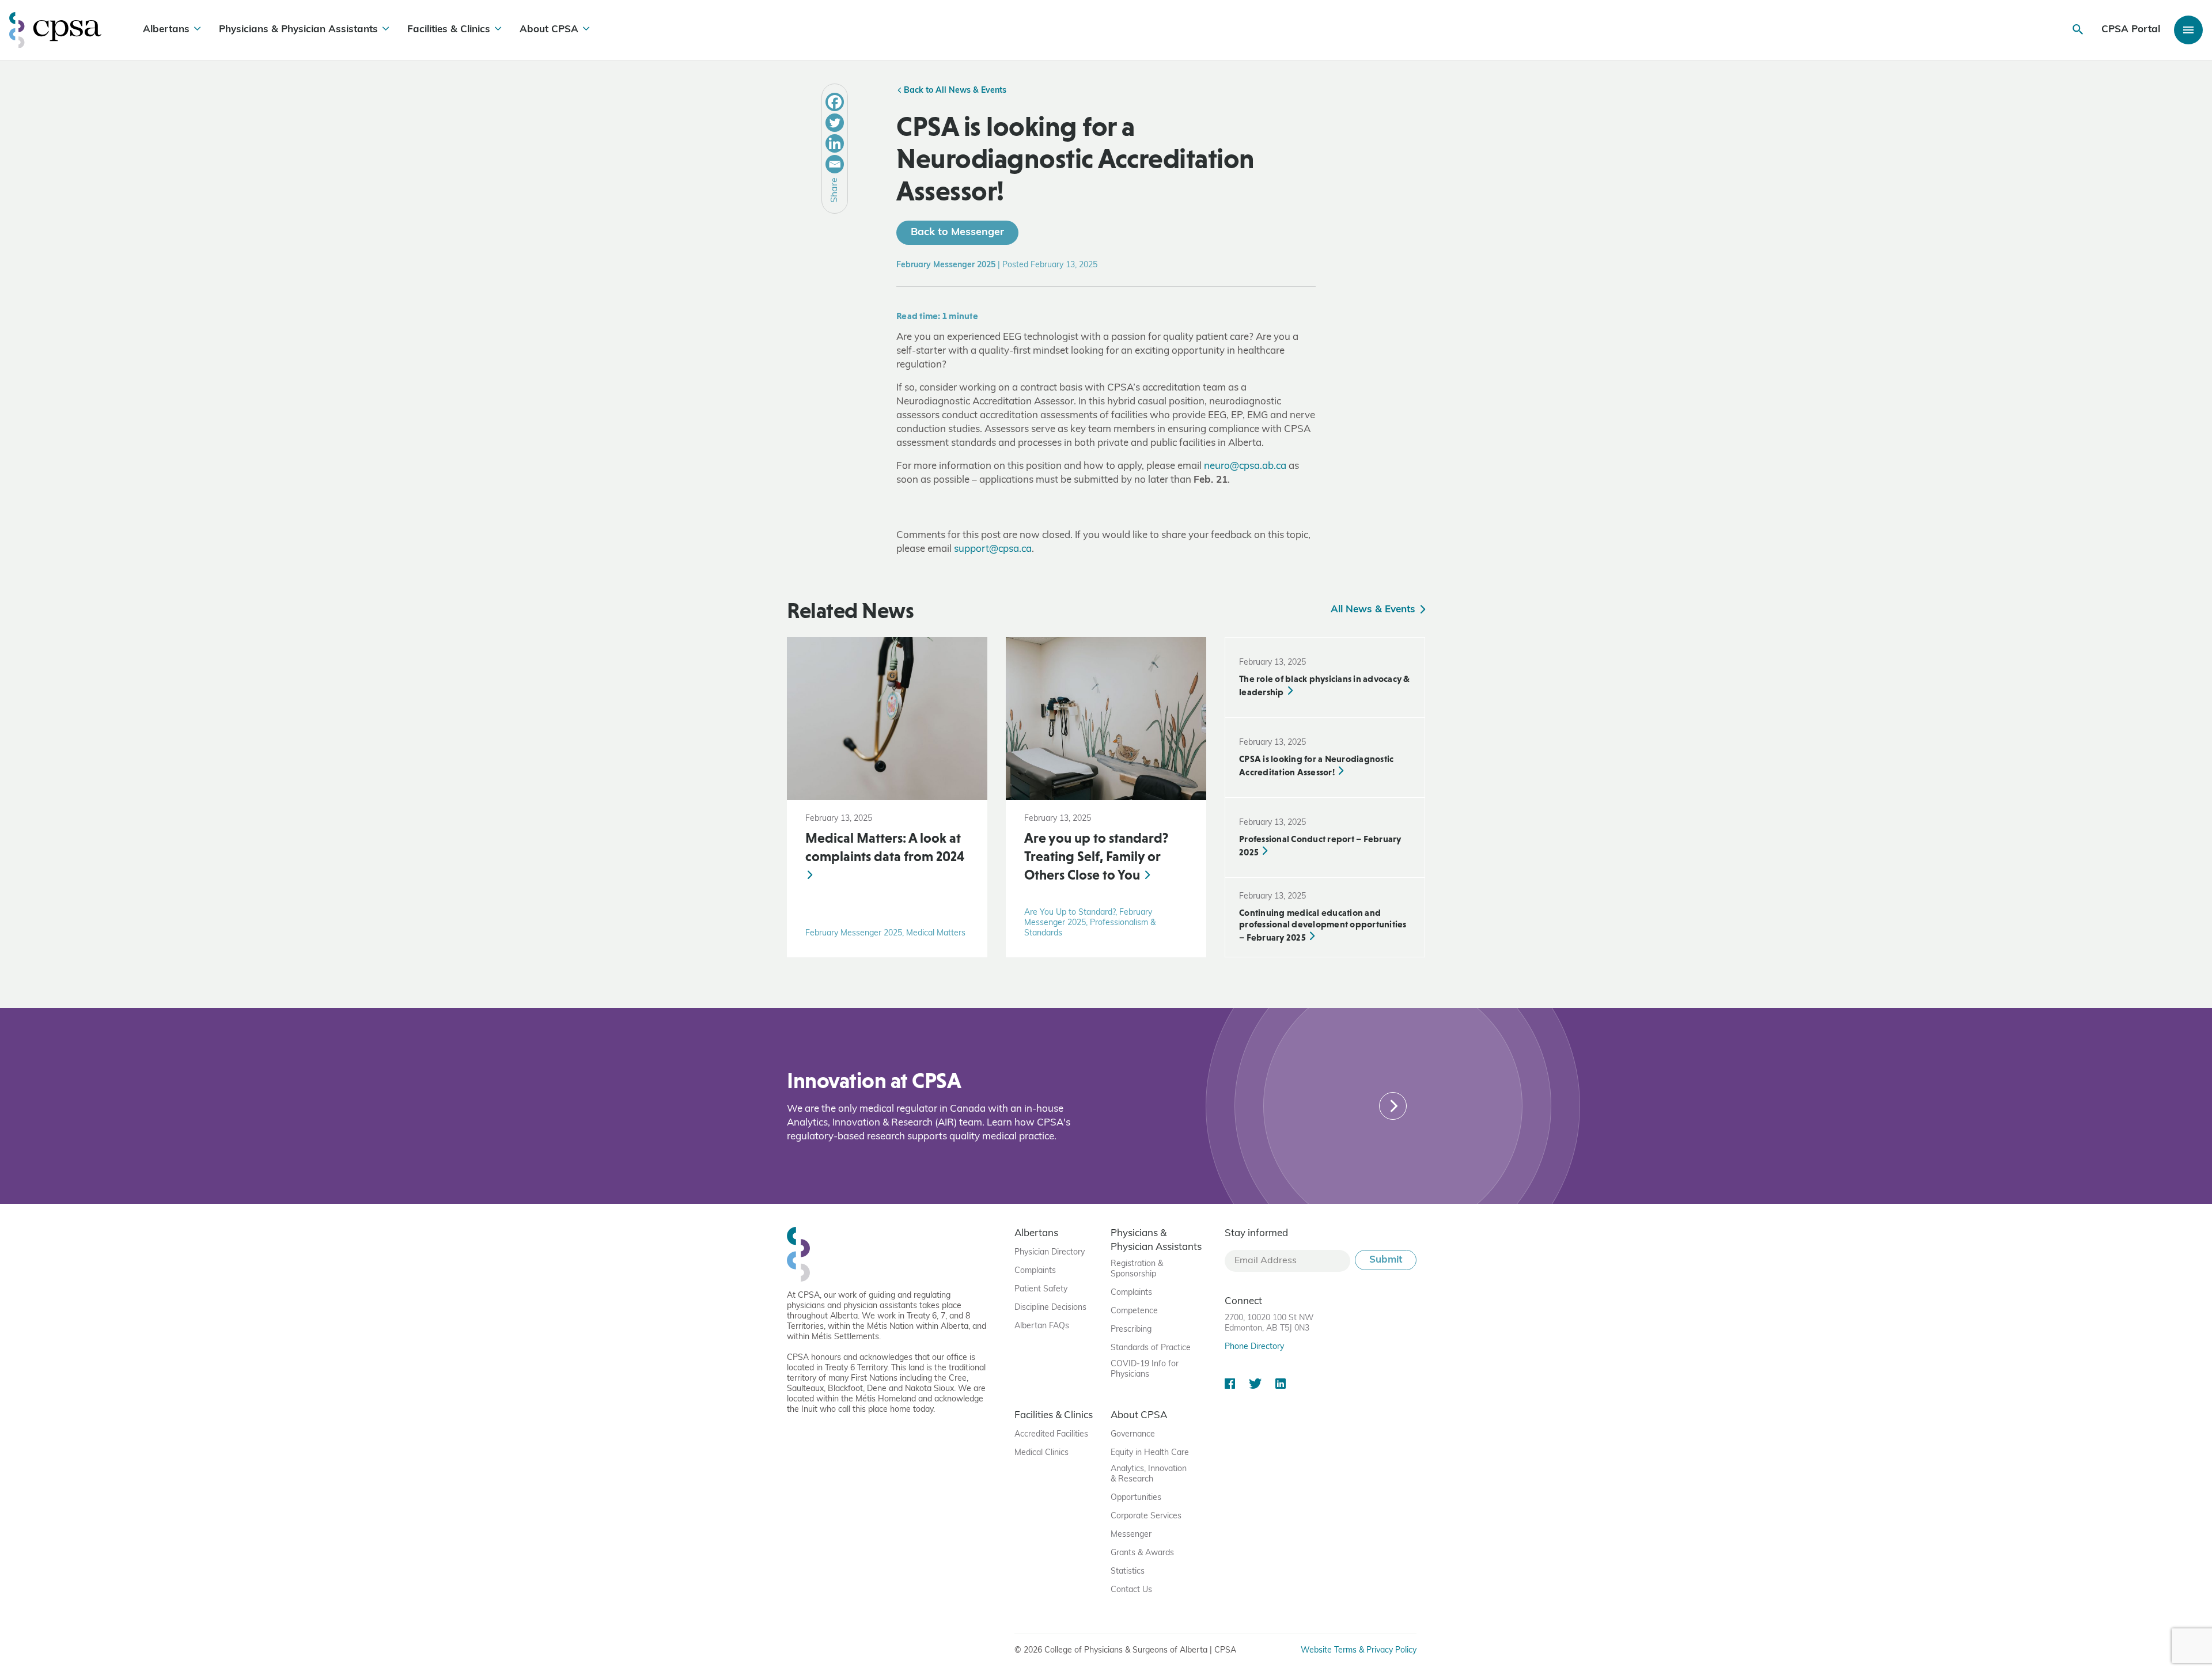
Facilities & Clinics (449, 30)
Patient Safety (1041, 1289)
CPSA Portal (2131, 30)
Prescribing (1131, 1330)
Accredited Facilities (1051, 1435)
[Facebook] (835, 102)
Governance (1133, 1435)
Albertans (166, 30)
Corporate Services (1146, 1516)
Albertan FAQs (1042, 1326)
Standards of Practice (1151, 1348)
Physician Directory (1050, 1253)
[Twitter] (835, 123)
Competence (1134, 1311)
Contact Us (1131, 1590)
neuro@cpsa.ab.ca (1245, 466)
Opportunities (1136, 1498)
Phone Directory (1254, 1347)
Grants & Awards (1142, 1553)
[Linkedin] (835, 143)
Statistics (1128, 1572)
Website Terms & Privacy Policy (1359, 1651)
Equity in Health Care (1150, 1453)
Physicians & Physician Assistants (298, 30)
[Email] (835, 164)
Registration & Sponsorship (1137, 1269)
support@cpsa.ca (993, 549)
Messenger (1131, 1535)
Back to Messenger (957, 233)
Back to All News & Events (954, 91)
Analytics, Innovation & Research (1149, 1474)
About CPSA (549, 30)
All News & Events (1374, 610)
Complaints (1035, 1271)
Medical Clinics (1041, 1453)
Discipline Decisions (1050, 1308)
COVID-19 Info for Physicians (1145, 1369)
